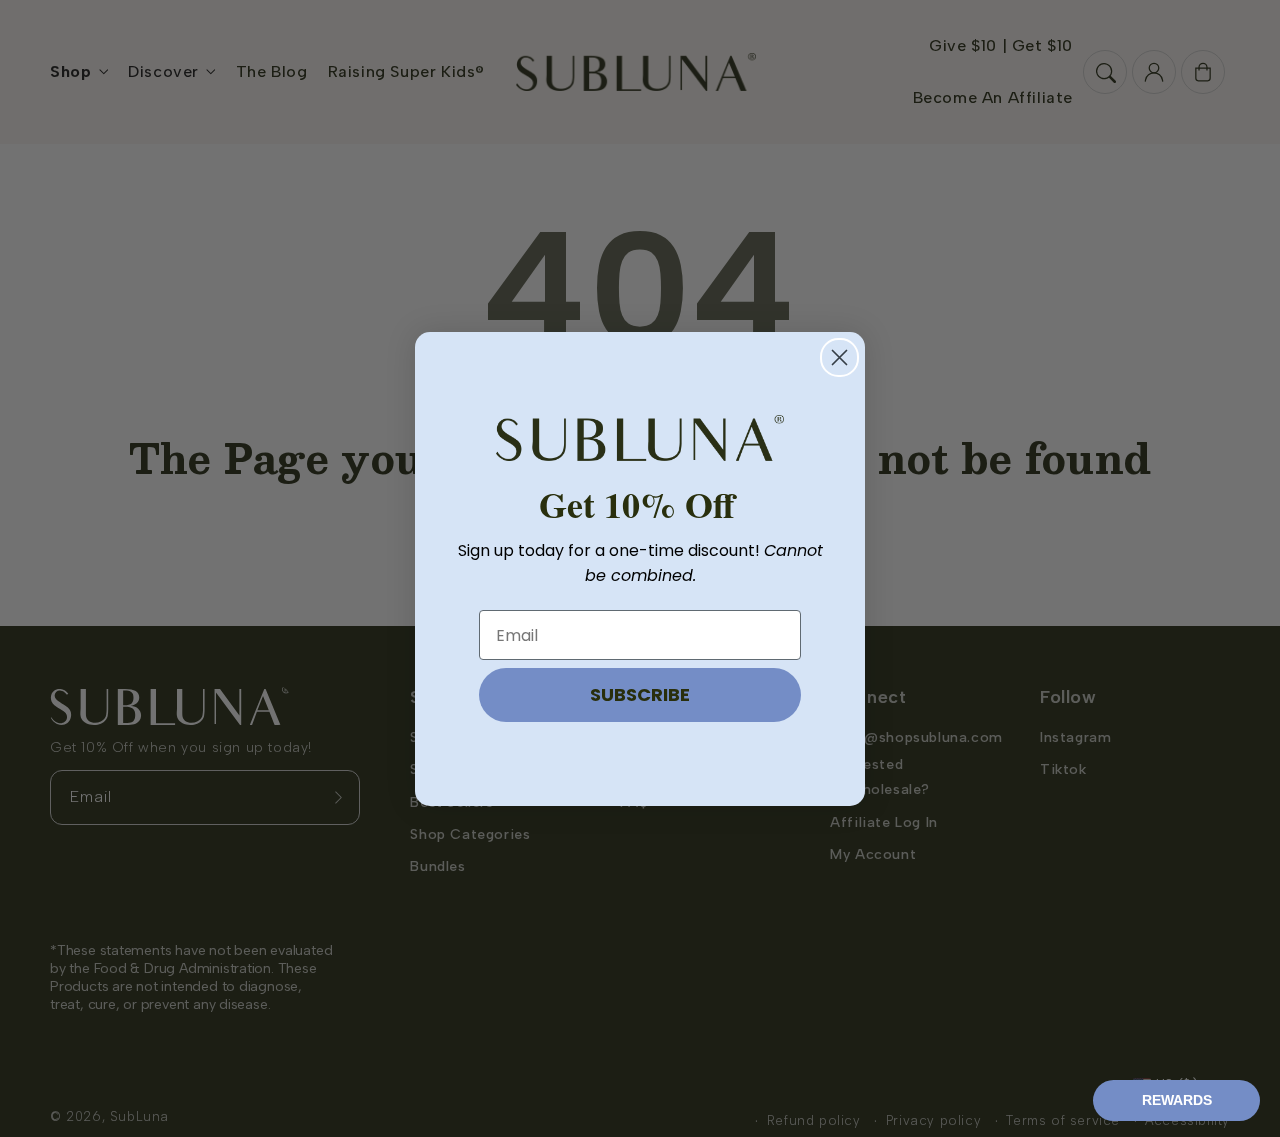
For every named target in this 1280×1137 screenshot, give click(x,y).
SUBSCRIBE (640, 694)
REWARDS (1177, 1100)
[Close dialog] (839, 357)
